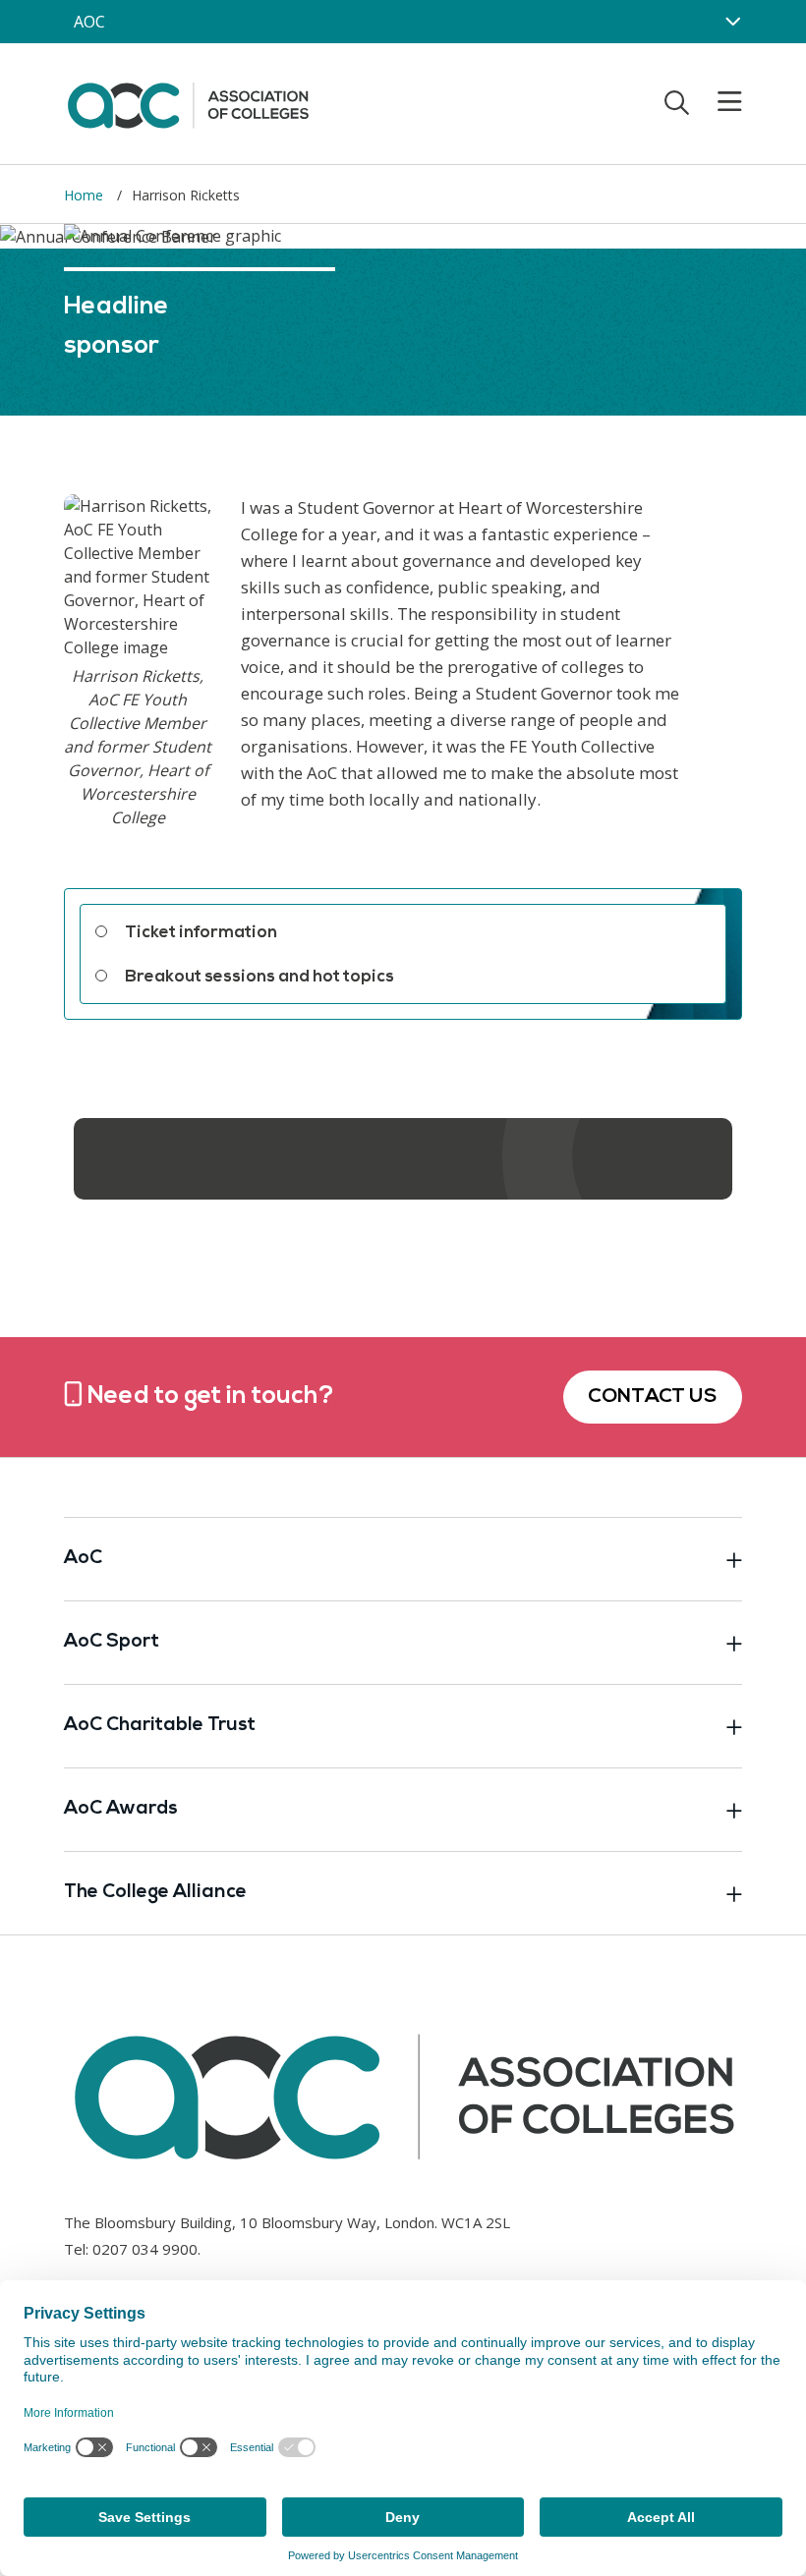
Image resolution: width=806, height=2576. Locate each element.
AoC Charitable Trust (160, 1726)
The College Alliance (155, 1893)
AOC (89, 22)
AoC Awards (121, 1809)
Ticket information (201, 933)
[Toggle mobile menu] (718, 102)
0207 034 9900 (145, 2249)
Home (86, 195)
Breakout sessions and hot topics (259, 977)
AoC (83, 1559)
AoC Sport (112, 1642)
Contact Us (653, 1397)
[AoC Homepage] (188, 102)
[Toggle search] (677, 102)
